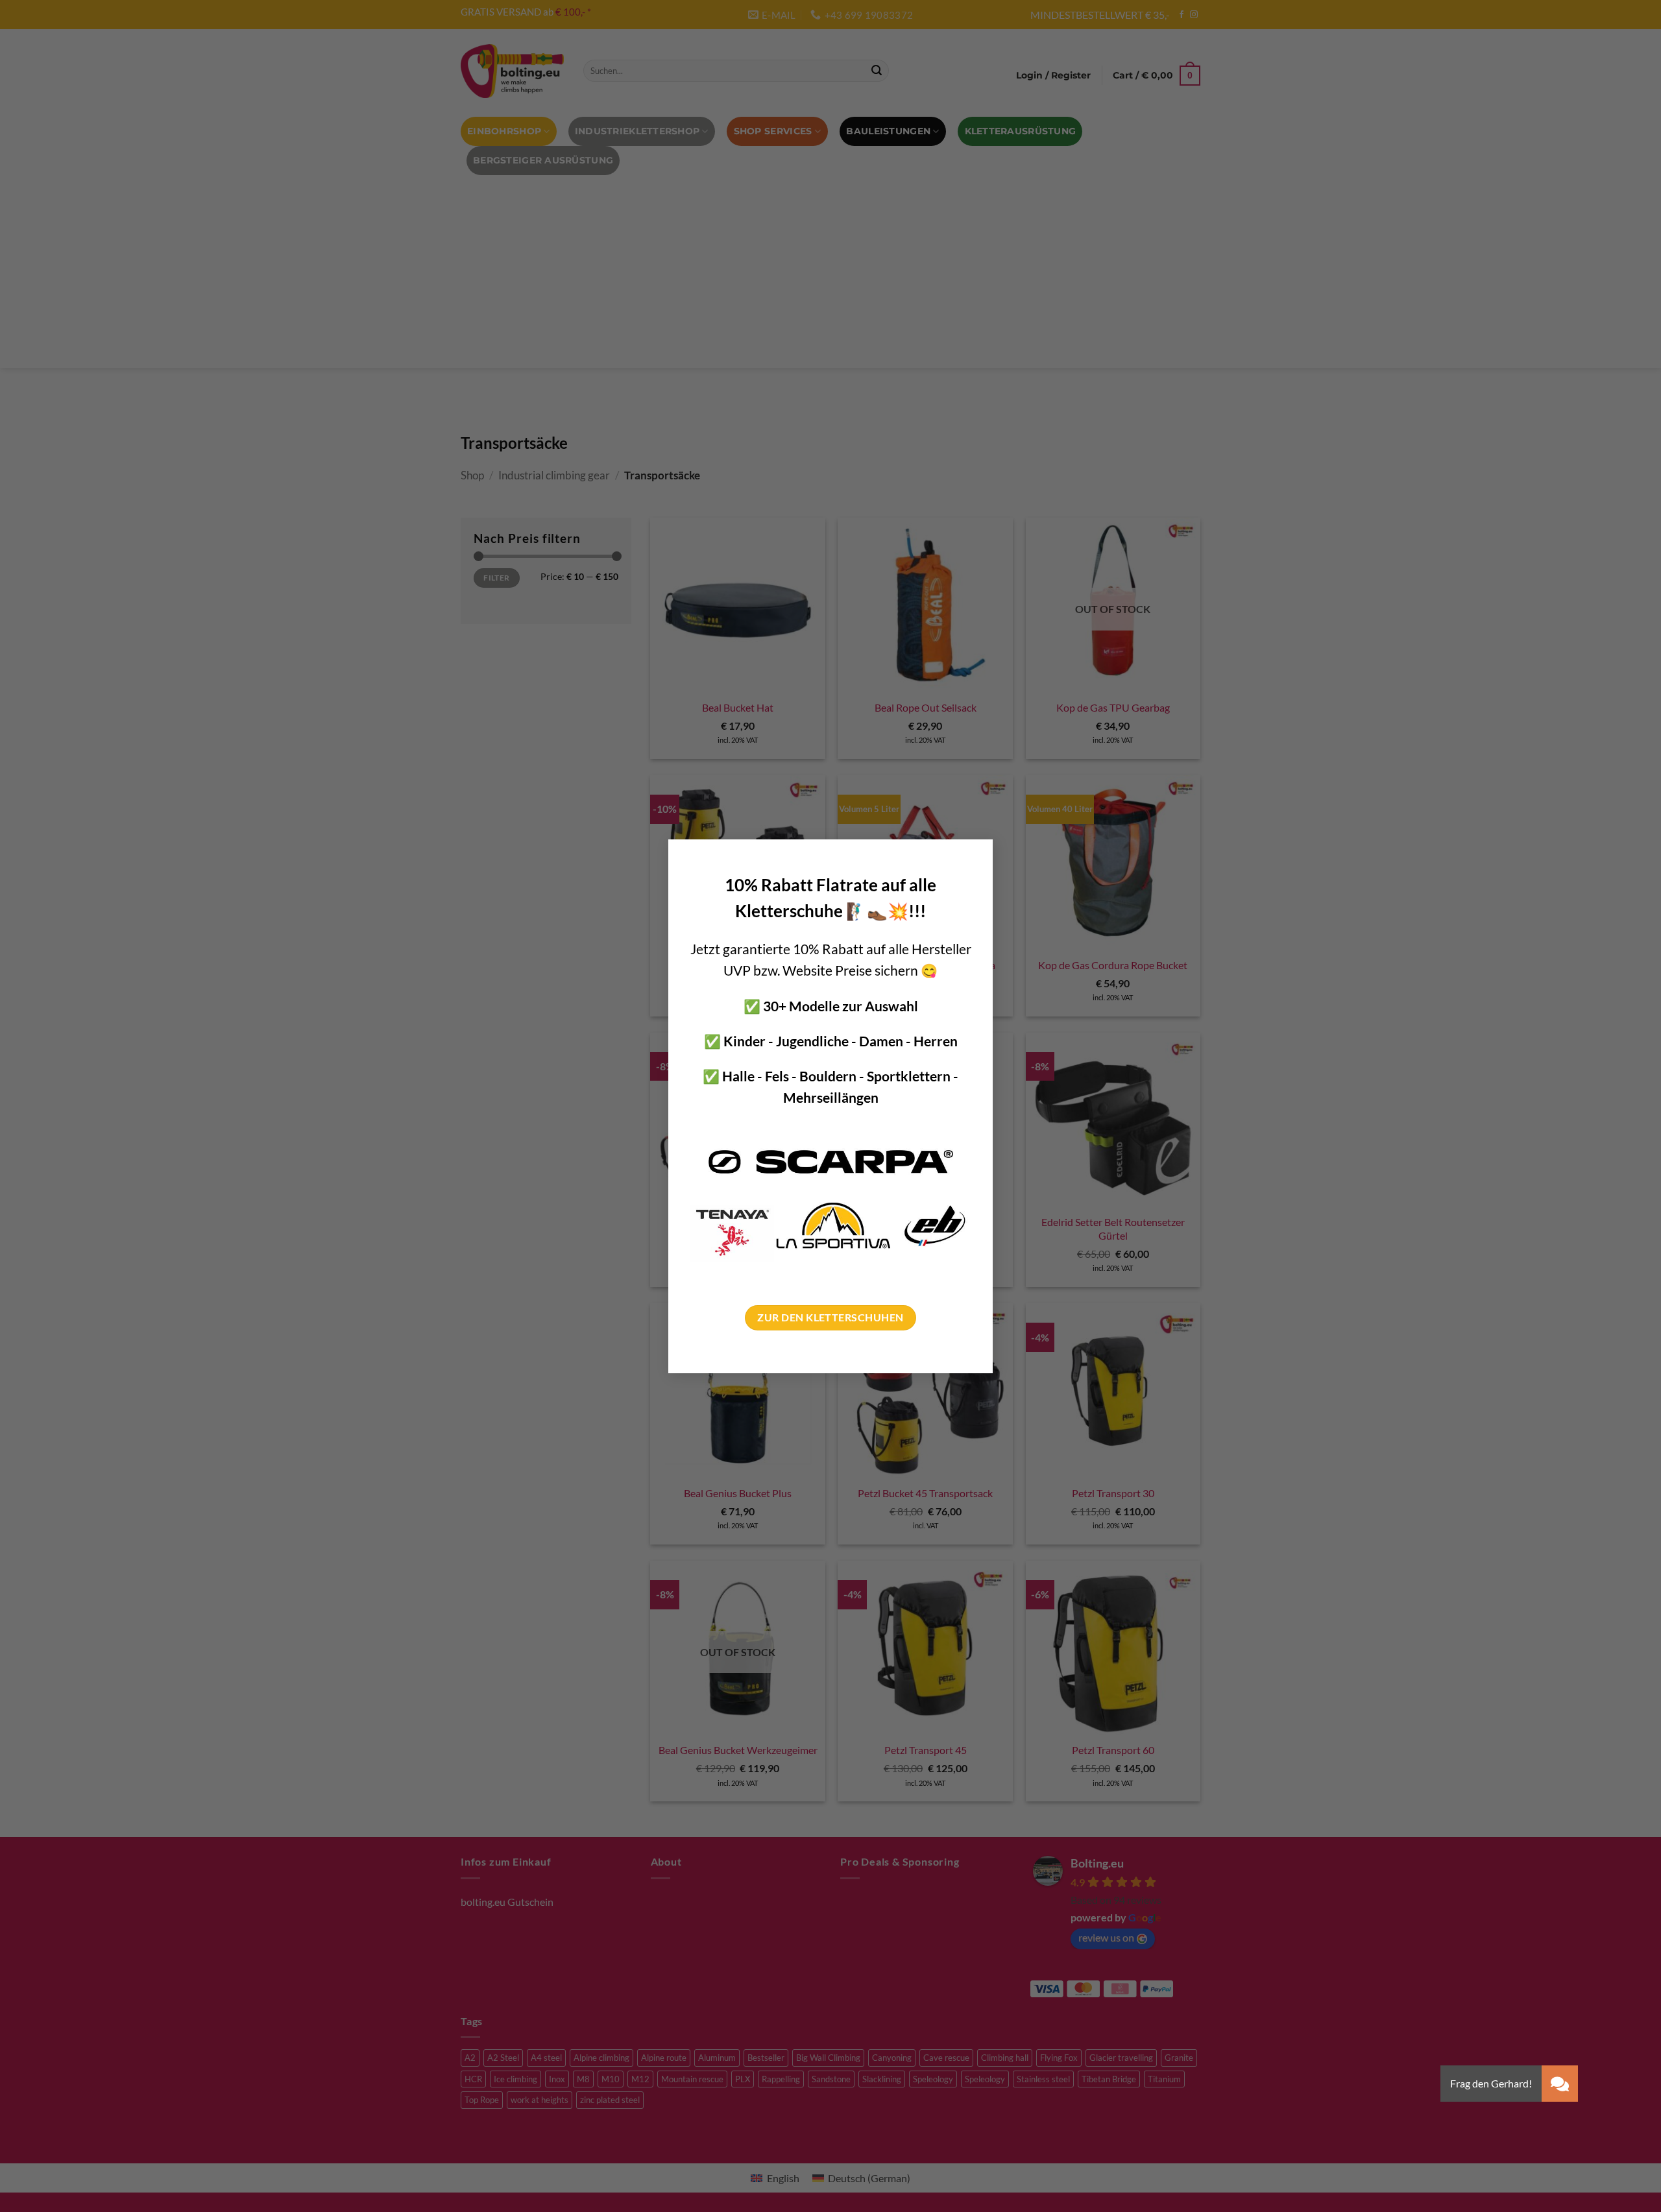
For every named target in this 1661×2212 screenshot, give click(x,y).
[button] (1560, 2084)
